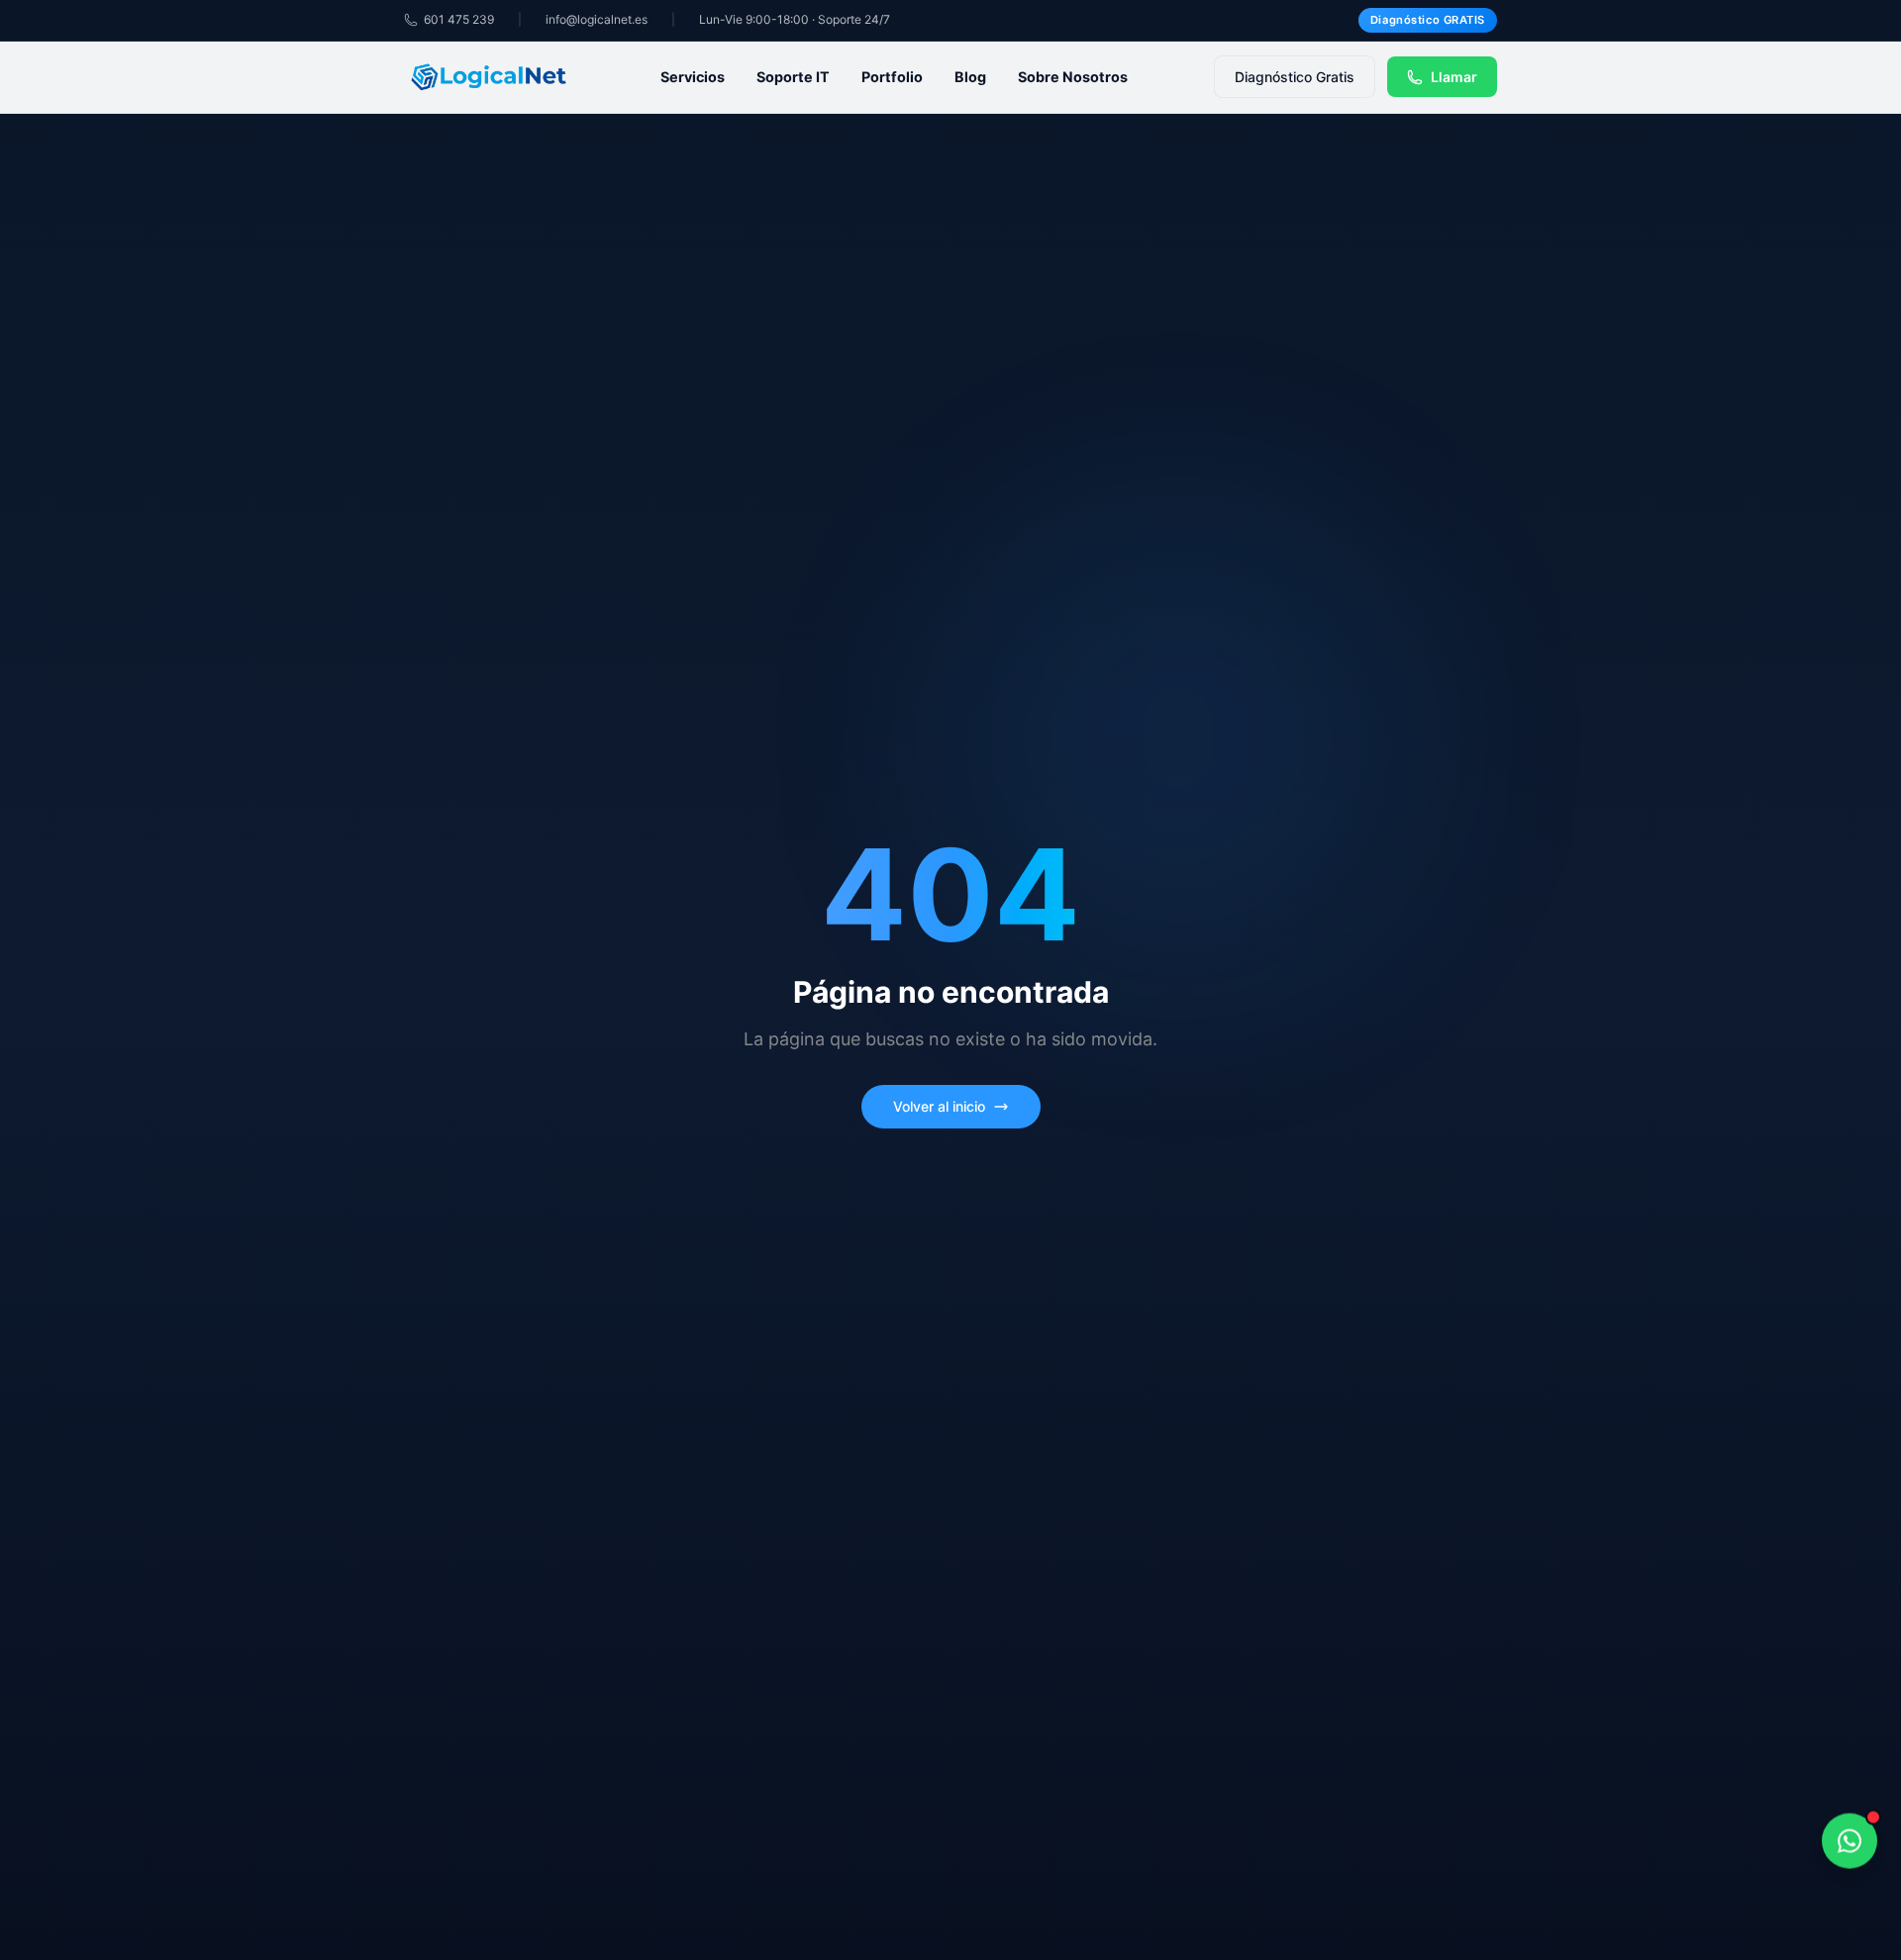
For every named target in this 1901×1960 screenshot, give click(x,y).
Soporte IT (793, 77)
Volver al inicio (939, 1106)
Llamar (1454, 77)
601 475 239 (459, 19)
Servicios (693, 77)
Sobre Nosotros (1073, 77)
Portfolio (892, 77)
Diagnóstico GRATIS (1428, 20)
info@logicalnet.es (597, 19)
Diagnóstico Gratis (1295, 77)
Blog (970, 77)
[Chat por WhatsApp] (1850, 1839)
